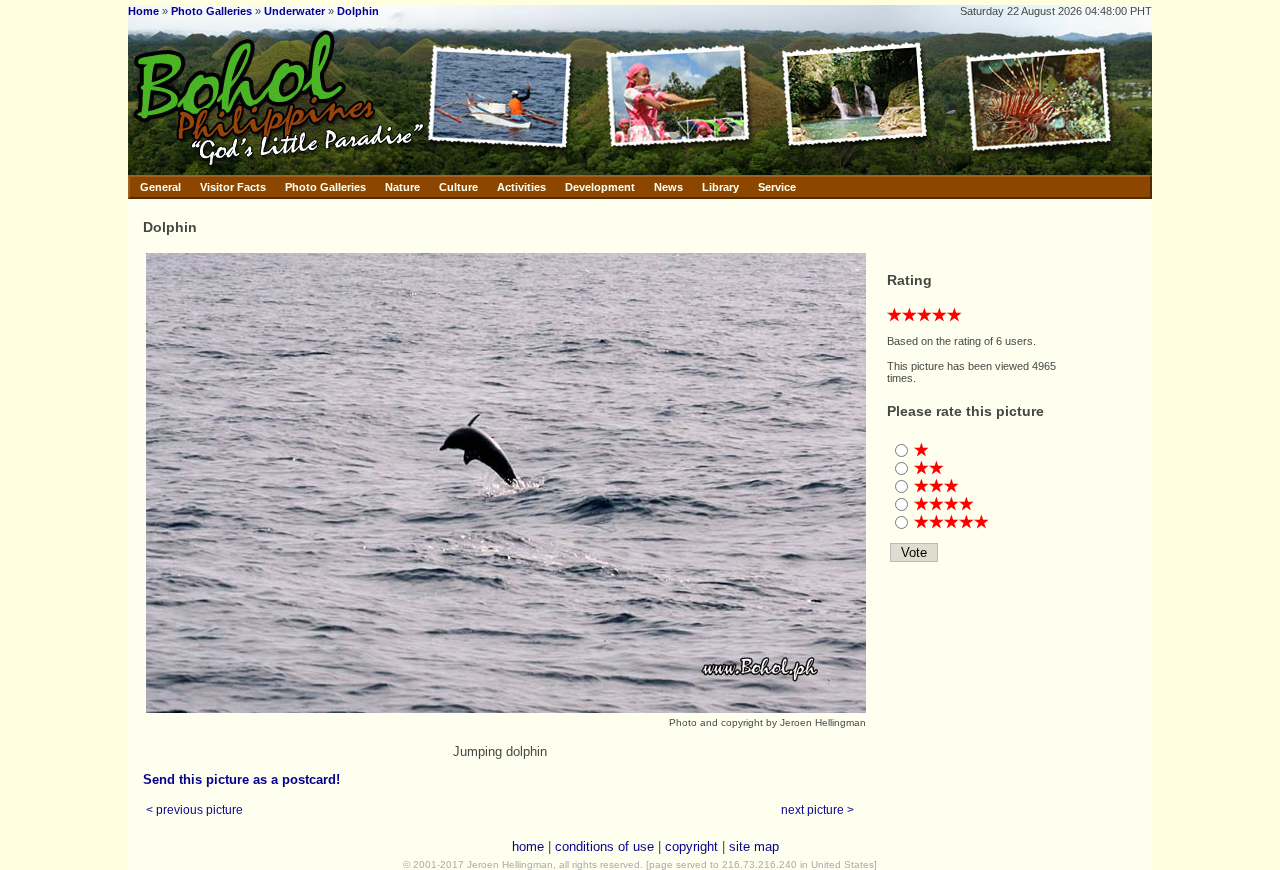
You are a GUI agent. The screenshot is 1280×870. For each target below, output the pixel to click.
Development (600, 187)
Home (143, 11)
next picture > (817, 809)
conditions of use (604, 846)
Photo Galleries (211, 11)
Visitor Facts (233, 187)
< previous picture (194, 809)
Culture (458, 187)
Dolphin (358, 11)
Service (777, 187)
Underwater (294, 11)
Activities (521, 187)
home (528, 846)
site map (754, 846)
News (668, 187)
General (160, 187)
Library (720, 187)
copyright (691, 846)
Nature (402, 187)
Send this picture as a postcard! (241, 779)
